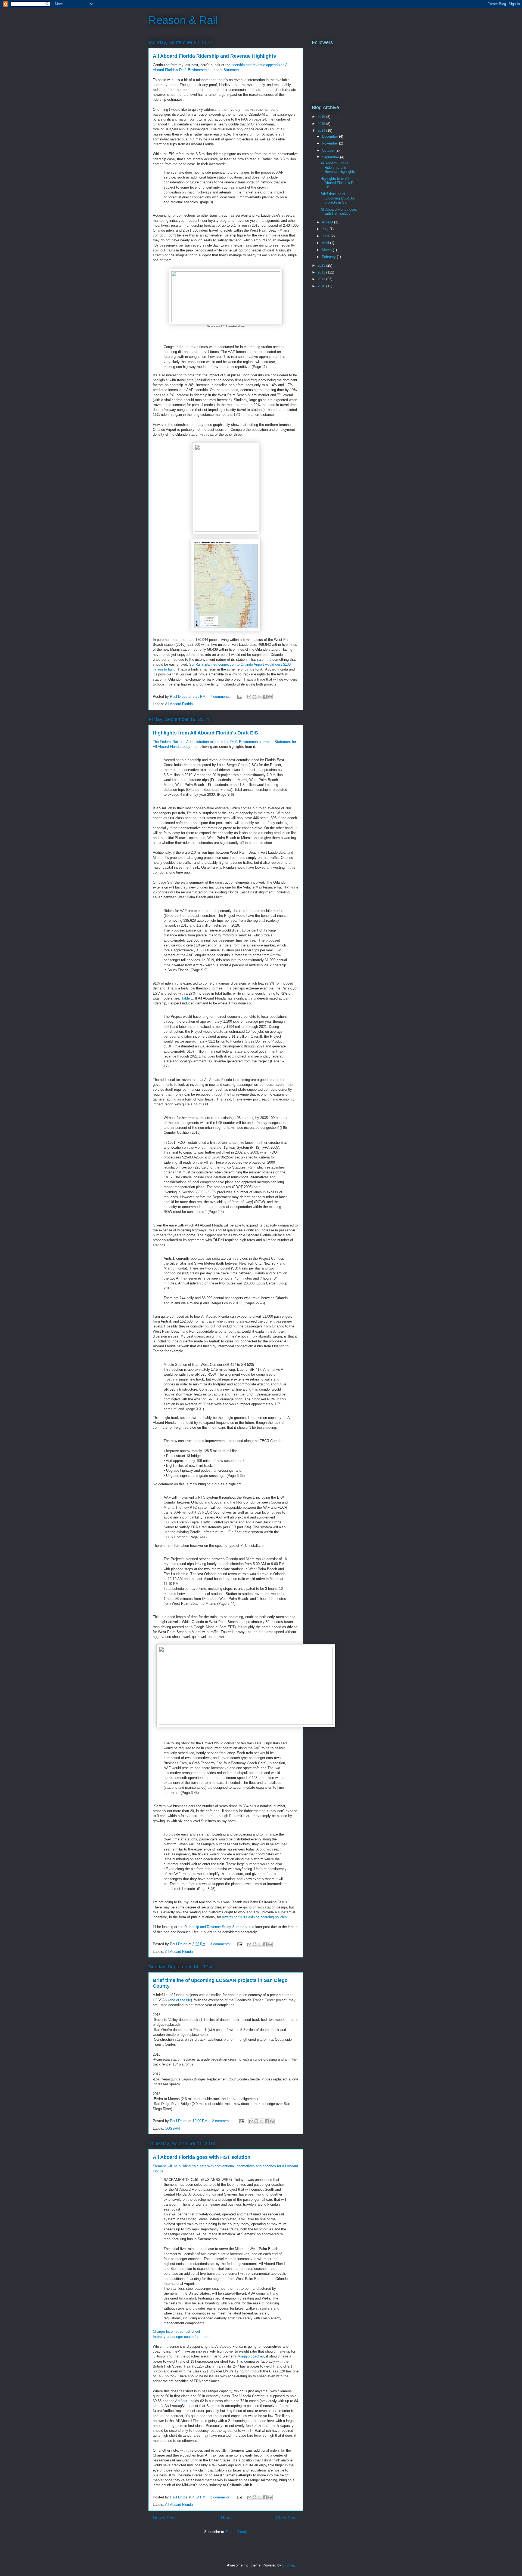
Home (227, 2518)
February (329, 257)
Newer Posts (165, 2518)
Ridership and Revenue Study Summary (216, 1927)
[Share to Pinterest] (270, 697)
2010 (322, 286)
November (330, 143)
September (331, 157)
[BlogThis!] (254, 697)
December (330, 136)
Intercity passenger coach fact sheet (182, 2337)
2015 (322, 124)
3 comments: (221, 1944)
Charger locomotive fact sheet (176, 2331)
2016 (322, 117)
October (329, 150)
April (326, 243)
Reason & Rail (183, 20)
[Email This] (249, 697)
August (328, 222)
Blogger (288, 2565)
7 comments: (221, 697)
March (327, 250)
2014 (322, 130)
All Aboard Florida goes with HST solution (202, 2157)
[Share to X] (260, 697)
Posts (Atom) (237, 2532)
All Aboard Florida (179, 704)
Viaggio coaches (251, 2356)
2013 (322, 265)
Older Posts (287, 2518)
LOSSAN (173, 2128)
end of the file (180, 2000)
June (326, 236)
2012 (322, 272)
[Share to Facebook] (265, 697)
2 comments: (223, 2121)
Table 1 (187, 998)
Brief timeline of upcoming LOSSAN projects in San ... (338, 198)
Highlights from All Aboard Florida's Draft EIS (205, 733)
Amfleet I (182, 2401)
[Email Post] (239, 697)
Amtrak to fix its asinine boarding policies (254, 1917)
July (326, 229)
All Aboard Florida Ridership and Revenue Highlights (214, 56)
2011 (322, 279)
